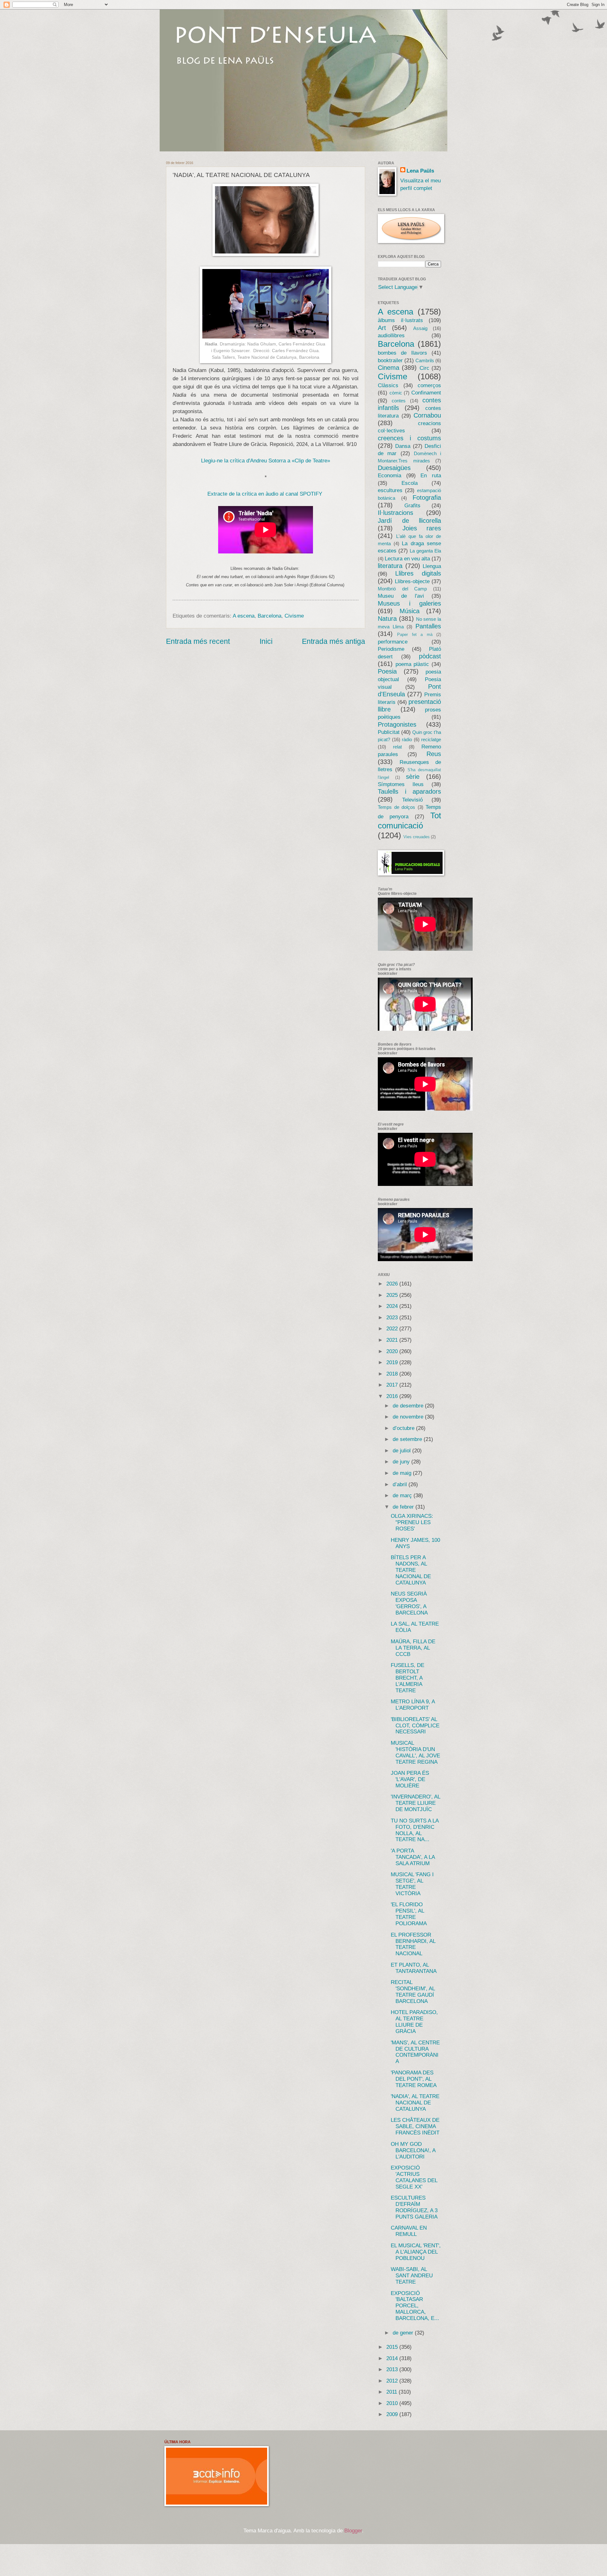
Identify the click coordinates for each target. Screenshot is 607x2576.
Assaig (420, 328)
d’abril (401, 1484)
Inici (266, 641)
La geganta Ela (425, 551)
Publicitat (389, 732)
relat (397, 747)
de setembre (408, 1439)
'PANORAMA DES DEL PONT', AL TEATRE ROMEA (414, 2079)
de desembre (409, 1406)
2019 (393, 1362)
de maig (403, 1473)
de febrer (404, 1507)
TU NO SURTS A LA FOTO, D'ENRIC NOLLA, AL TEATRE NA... (415, 1830)
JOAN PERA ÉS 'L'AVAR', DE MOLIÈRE (410, 1779)
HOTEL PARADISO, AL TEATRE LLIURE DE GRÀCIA (414, 2022)
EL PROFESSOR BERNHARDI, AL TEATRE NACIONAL (413, 1944)
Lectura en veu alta (407, 559)
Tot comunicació (409, 821)
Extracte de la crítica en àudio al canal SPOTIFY (265, 494)
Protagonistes (397, 724)
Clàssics (388, 385)
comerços (429, 385)
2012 (393, 2381)
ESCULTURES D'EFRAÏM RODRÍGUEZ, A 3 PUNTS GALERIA (414, 2207)
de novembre (409, 1417)
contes (399, 401)
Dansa (403, 446)
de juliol (402, 1451)
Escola (410, 483)
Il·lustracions (395, 513)
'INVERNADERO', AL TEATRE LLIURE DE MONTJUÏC (415, 1803)
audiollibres (391, 336)
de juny (402, 1462)
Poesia (387, 671)
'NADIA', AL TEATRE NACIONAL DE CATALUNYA (415, 2103)
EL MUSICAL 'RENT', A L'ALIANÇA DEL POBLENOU (416, 2252)
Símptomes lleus (401, 784)
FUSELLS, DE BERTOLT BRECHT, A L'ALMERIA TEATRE (408, 1678)
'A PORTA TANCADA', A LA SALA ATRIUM (413, 1857)
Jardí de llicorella (409, 521)
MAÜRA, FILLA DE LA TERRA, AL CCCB (413, 1648)
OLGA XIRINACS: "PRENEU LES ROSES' (412, 1522)
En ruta (431, 476)
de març (403, 1496)
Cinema (389, 368)
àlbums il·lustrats (400, 320)
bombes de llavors (402, 353)
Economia (389, 476)
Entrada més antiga (334, 641)
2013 (393, 2369)
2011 (392, 2392)
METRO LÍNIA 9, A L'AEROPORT (413, 1705)
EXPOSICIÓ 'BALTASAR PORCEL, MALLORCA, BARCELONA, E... (415, 2306)
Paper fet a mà (415, 635)
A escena (244, 616)
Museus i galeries (409, 603)
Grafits (412, 506)
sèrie (413, 777)
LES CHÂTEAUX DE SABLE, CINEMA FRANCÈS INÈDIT (415, 2126)
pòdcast (430, 656)
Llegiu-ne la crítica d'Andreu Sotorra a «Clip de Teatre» (266, 461)
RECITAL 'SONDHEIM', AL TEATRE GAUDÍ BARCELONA (413, 1992)
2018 (393, 1374)
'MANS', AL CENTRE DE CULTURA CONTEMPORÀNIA (415, 2052)
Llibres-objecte (412, 581)
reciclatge (431, 740)
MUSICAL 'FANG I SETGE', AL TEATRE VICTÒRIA (412, 1884)
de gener (404, 2333)
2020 (393, 1351)
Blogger (353, 2531)
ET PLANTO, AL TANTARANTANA (414, 1968)
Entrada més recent (198, 641)
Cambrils (425, 361)
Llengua (432, 566)
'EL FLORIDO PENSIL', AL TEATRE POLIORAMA (409, 1914)
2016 (393, 1396)
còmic (396, 393)
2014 (393, 2358)
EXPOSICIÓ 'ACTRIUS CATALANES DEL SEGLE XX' (414, 2177)
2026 (393, 1284)
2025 (393, 1295)
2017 (393, 1385)
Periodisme (391, 649)
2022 (393, 1329)
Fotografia (427, 497)
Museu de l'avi (401, 596)
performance (393, 642)
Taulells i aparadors (409, 791)
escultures (390, 490)
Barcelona (270, 616)
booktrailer (390, 360)
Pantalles (428, 626)
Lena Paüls (420, 171)
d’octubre (404, 1428)
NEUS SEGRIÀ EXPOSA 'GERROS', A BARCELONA (409, 1603)
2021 (393, 1340)
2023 (393, 1318)
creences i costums (409, 438)
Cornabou (427, 415)
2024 (393, 1306)
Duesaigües (394, 468)
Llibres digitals (418, 573)
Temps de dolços (396, 807)
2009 (393, 2414)
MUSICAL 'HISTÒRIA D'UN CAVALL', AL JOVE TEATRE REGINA (415, 1752)
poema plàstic (412, 664)
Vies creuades (417, 837)
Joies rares (422, 528)
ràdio (407, 740)
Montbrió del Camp (402, 589)
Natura (387, 619)
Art (382, 328)
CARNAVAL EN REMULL (409, 2231)
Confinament (426, 393)
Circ (424, 368)
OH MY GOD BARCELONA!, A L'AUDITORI (413, 2150)
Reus (434, 754)
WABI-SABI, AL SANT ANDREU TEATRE (412, 2276)
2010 (393, 2403)
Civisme (294, 616)
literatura (390, 566)
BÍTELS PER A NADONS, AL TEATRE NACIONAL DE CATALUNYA (411, 1570)
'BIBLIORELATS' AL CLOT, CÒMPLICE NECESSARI (415, 1726)
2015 (393, 2347)
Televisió (412, 800)
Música (410, 611)
